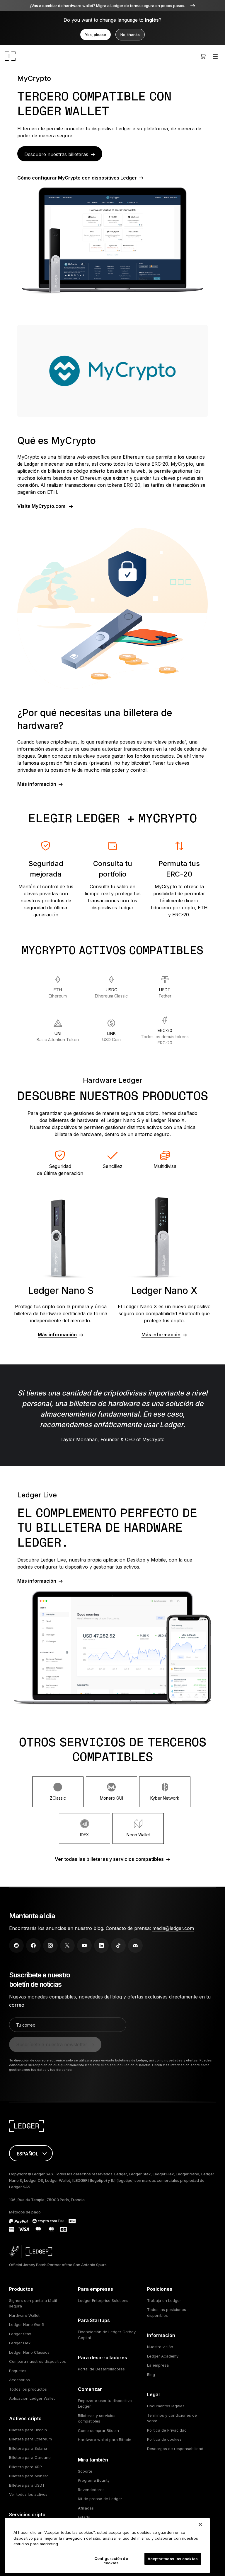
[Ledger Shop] (203, 56)
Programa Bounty (94, 2480)
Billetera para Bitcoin (28, 2430)
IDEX (85, 1835)
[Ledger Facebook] (33, 1945)
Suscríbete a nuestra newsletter (52, 2044)
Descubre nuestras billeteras (56, 154)
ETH (58, 993)
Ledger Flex (20, 2343)
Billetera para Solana (28, 2448)
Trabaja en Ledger (164, 2300)
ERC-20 (165, 1037)
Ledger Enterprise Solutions (103, 2300)
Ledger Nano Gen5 (27, 2324)
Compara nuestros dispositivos (37, 2361)
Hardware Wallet (24, 2315)
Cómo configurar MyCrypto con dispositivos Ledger (77, 178)
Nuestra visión (160, 2347)
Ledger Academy (163, 2356)
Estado (84, 2517)
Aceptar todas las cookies (173, 2559)
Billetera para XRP (25, 2467)
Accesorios (19, 2380)
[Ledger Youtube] (84, 1945)
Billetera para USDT (27, 2485)
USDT (165, 993)
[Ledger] (10, 56)
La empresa (158, 2365)
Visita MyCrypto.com (42, 506)
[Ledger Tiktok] (118, 1945)
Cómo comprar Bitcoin (98, 2430)
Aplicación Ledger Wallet (32, 2398)
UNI (58, 1036)
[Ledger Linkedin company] (101, 1945)
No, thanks (130, 35)
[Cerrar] (200, 2524)
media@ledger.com (173, 1928)
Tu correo (26, 2025)
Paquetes (18, 2371)
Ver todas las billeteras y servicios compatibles (109, 1859)
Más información (37, 784)
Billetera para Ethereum (30, 2439)
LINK (111, 1036)
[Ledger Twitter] (67, 1945)
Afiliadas (86, 2508)
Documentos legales (166, 2406)
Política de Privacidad (167, 2430)
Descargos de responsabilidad (175, 2449)
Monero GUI (111, 1798)
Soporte (85, 2471)
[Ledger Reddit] (16, 1945)
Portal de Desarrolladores (101, 2369)
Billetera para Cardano (30, 2457)
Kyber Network (165, 1798)
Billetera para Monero (29, 2476)
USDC (111, 993)
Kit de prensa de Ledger (100, 2499)
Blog (151, 2375)
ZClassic (58, 1798)
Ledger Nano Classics (29, 2352)
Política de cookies (164, 2439)
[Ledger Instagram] (50, 1945)
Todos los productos (28, 2389)
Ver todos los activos (28, 2494)
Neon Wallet (138, 1835)
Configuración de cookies (111, 2561)
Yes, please (96, 35)
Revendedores (91, 2490)
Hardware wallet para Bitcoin (105, 2440)
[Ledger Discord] (135, 1945)
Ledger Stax (20, 2334)
